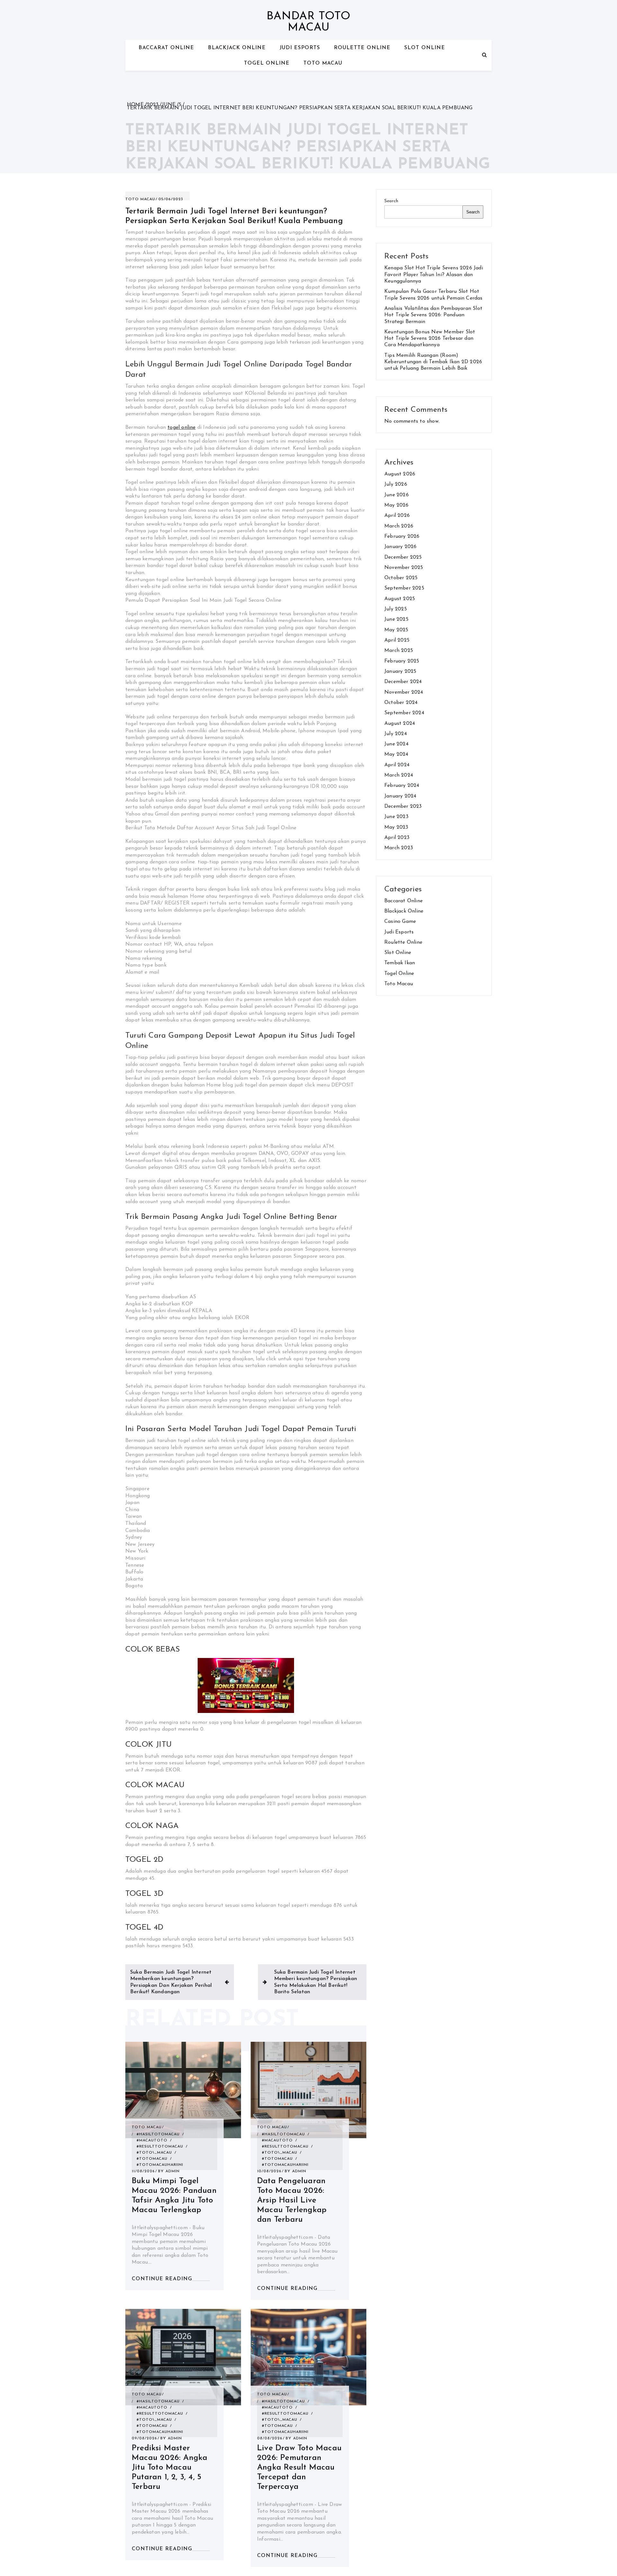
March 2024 (399, 775)
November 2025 (404, 568)
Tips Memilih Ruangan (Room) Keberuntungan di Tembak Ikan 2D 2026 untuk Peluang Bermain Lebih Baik (433, 362)
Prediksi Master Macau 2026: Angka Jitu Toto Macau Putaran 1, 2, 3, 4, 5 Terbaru (170, 2468)
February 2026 (402, 536)
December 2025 (403, 557)
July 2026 (396, 484)
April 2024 (397, 765)
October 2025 (401, 578)
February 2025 (402, 661)
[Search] (484, 55)
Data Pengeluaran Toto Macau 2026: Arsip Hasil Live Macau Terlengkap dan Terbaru (292, 2200)
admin (173, 2171)
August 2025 (400, 599)
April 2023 (397, 838)
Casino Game (400, 922)
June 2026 (397, 495)
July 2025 (396, 609)
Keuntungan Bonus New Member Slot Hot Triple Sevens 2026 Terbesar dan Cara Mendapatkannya (430, 339)
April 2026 (397, 516)
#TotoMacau (152, 2159)
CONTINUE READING (162, 2279)
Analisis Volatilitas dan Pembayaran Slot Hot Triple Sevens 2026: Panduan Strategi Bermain (433, 315)
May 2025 (396, 630)
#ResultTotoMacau (160, 2147)
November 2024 (404, 692)
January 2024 (400, 796)
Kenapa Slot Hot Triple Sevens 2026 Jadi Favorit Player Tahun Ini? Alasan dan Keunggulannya (434, 275)
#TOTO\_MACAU (154, 2153)
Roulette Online (362, 48)
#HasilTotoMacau (158, 2134)
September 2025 (404, 588)
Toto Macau (323, 63)
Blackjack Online (237, 48)
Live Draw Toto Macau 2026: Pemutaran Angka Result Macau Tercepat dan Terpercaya (299, 2468)
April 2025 (397, 640)
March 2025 (399, 651)
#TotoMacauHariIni (160, 2165)
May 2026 (397, 505)
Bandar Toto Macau (308, 22)
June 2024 (396, 744)
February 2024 (402, 786)
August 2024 (400, 724)
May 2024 (396, 754)
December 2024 (403, 682)
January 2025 (400, 671)
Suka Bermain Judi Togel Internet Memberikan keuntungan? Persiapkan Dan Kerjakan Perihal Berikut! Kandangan (171, 1982)
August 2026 (400, 474)
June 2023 (396, 817)
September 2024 (404, 713)
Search (391, 201)
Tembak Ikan (400, 963)
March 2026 (399, 526)
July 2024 (396, 734)
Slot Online (425, 48)
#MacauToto (152, 2140)
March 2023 (399, 848)
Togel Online (267, 63)
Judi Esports (300, 48)
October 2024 (401, 703)
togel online (181, 428)
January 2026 (400, 547)
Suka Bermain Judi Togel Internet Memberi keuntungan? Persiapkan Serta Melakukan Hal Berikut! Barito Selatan (316, 1982)
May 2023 (396, 827)
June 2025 (396, 619)
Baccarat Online (166, 48)
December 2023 (403, 806)
